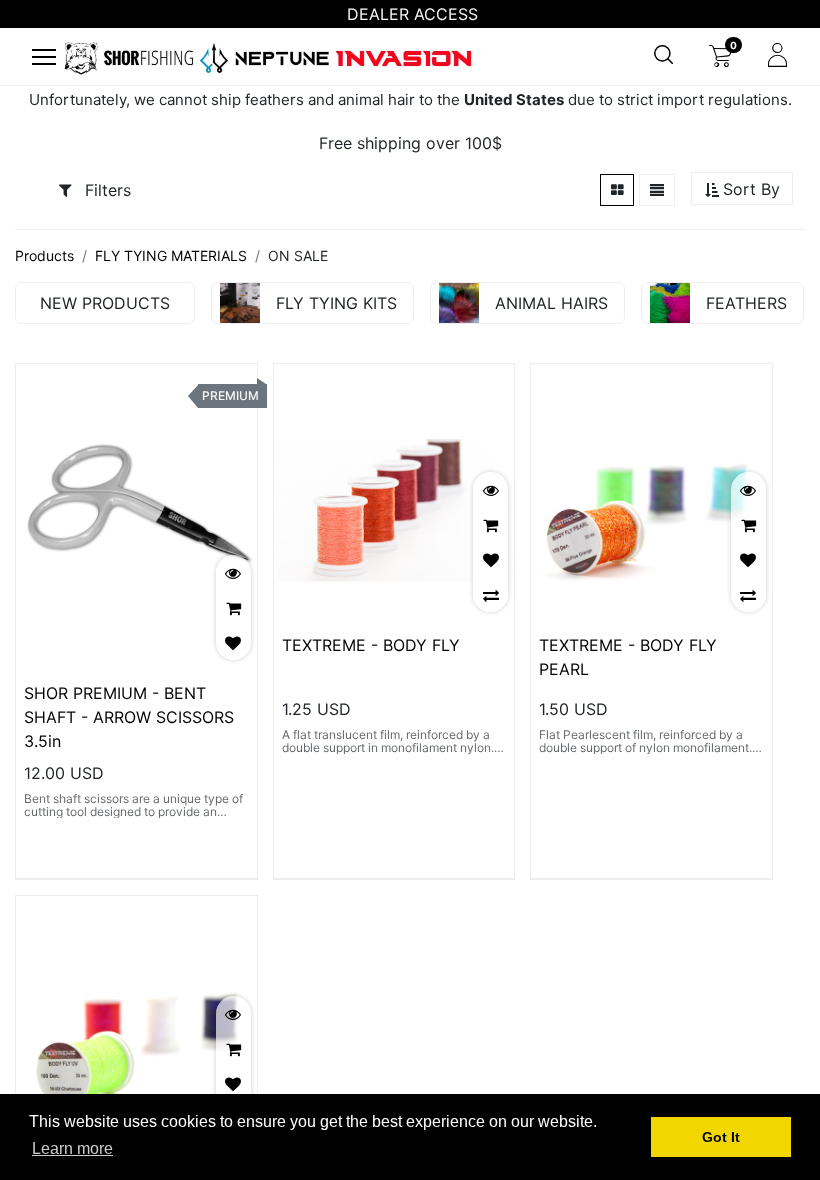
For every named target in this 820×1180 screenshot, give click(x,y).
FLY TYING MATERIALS (171, 255)
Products (44, 255)
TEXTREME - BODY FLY (371, 645)
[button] (742, 189)
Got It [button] (721, 1137)
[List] (657, 190)
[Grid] (617, 190)
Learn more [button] (72, 1148)
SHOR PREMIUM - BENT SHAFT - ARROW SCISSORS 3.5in (129, 717)
